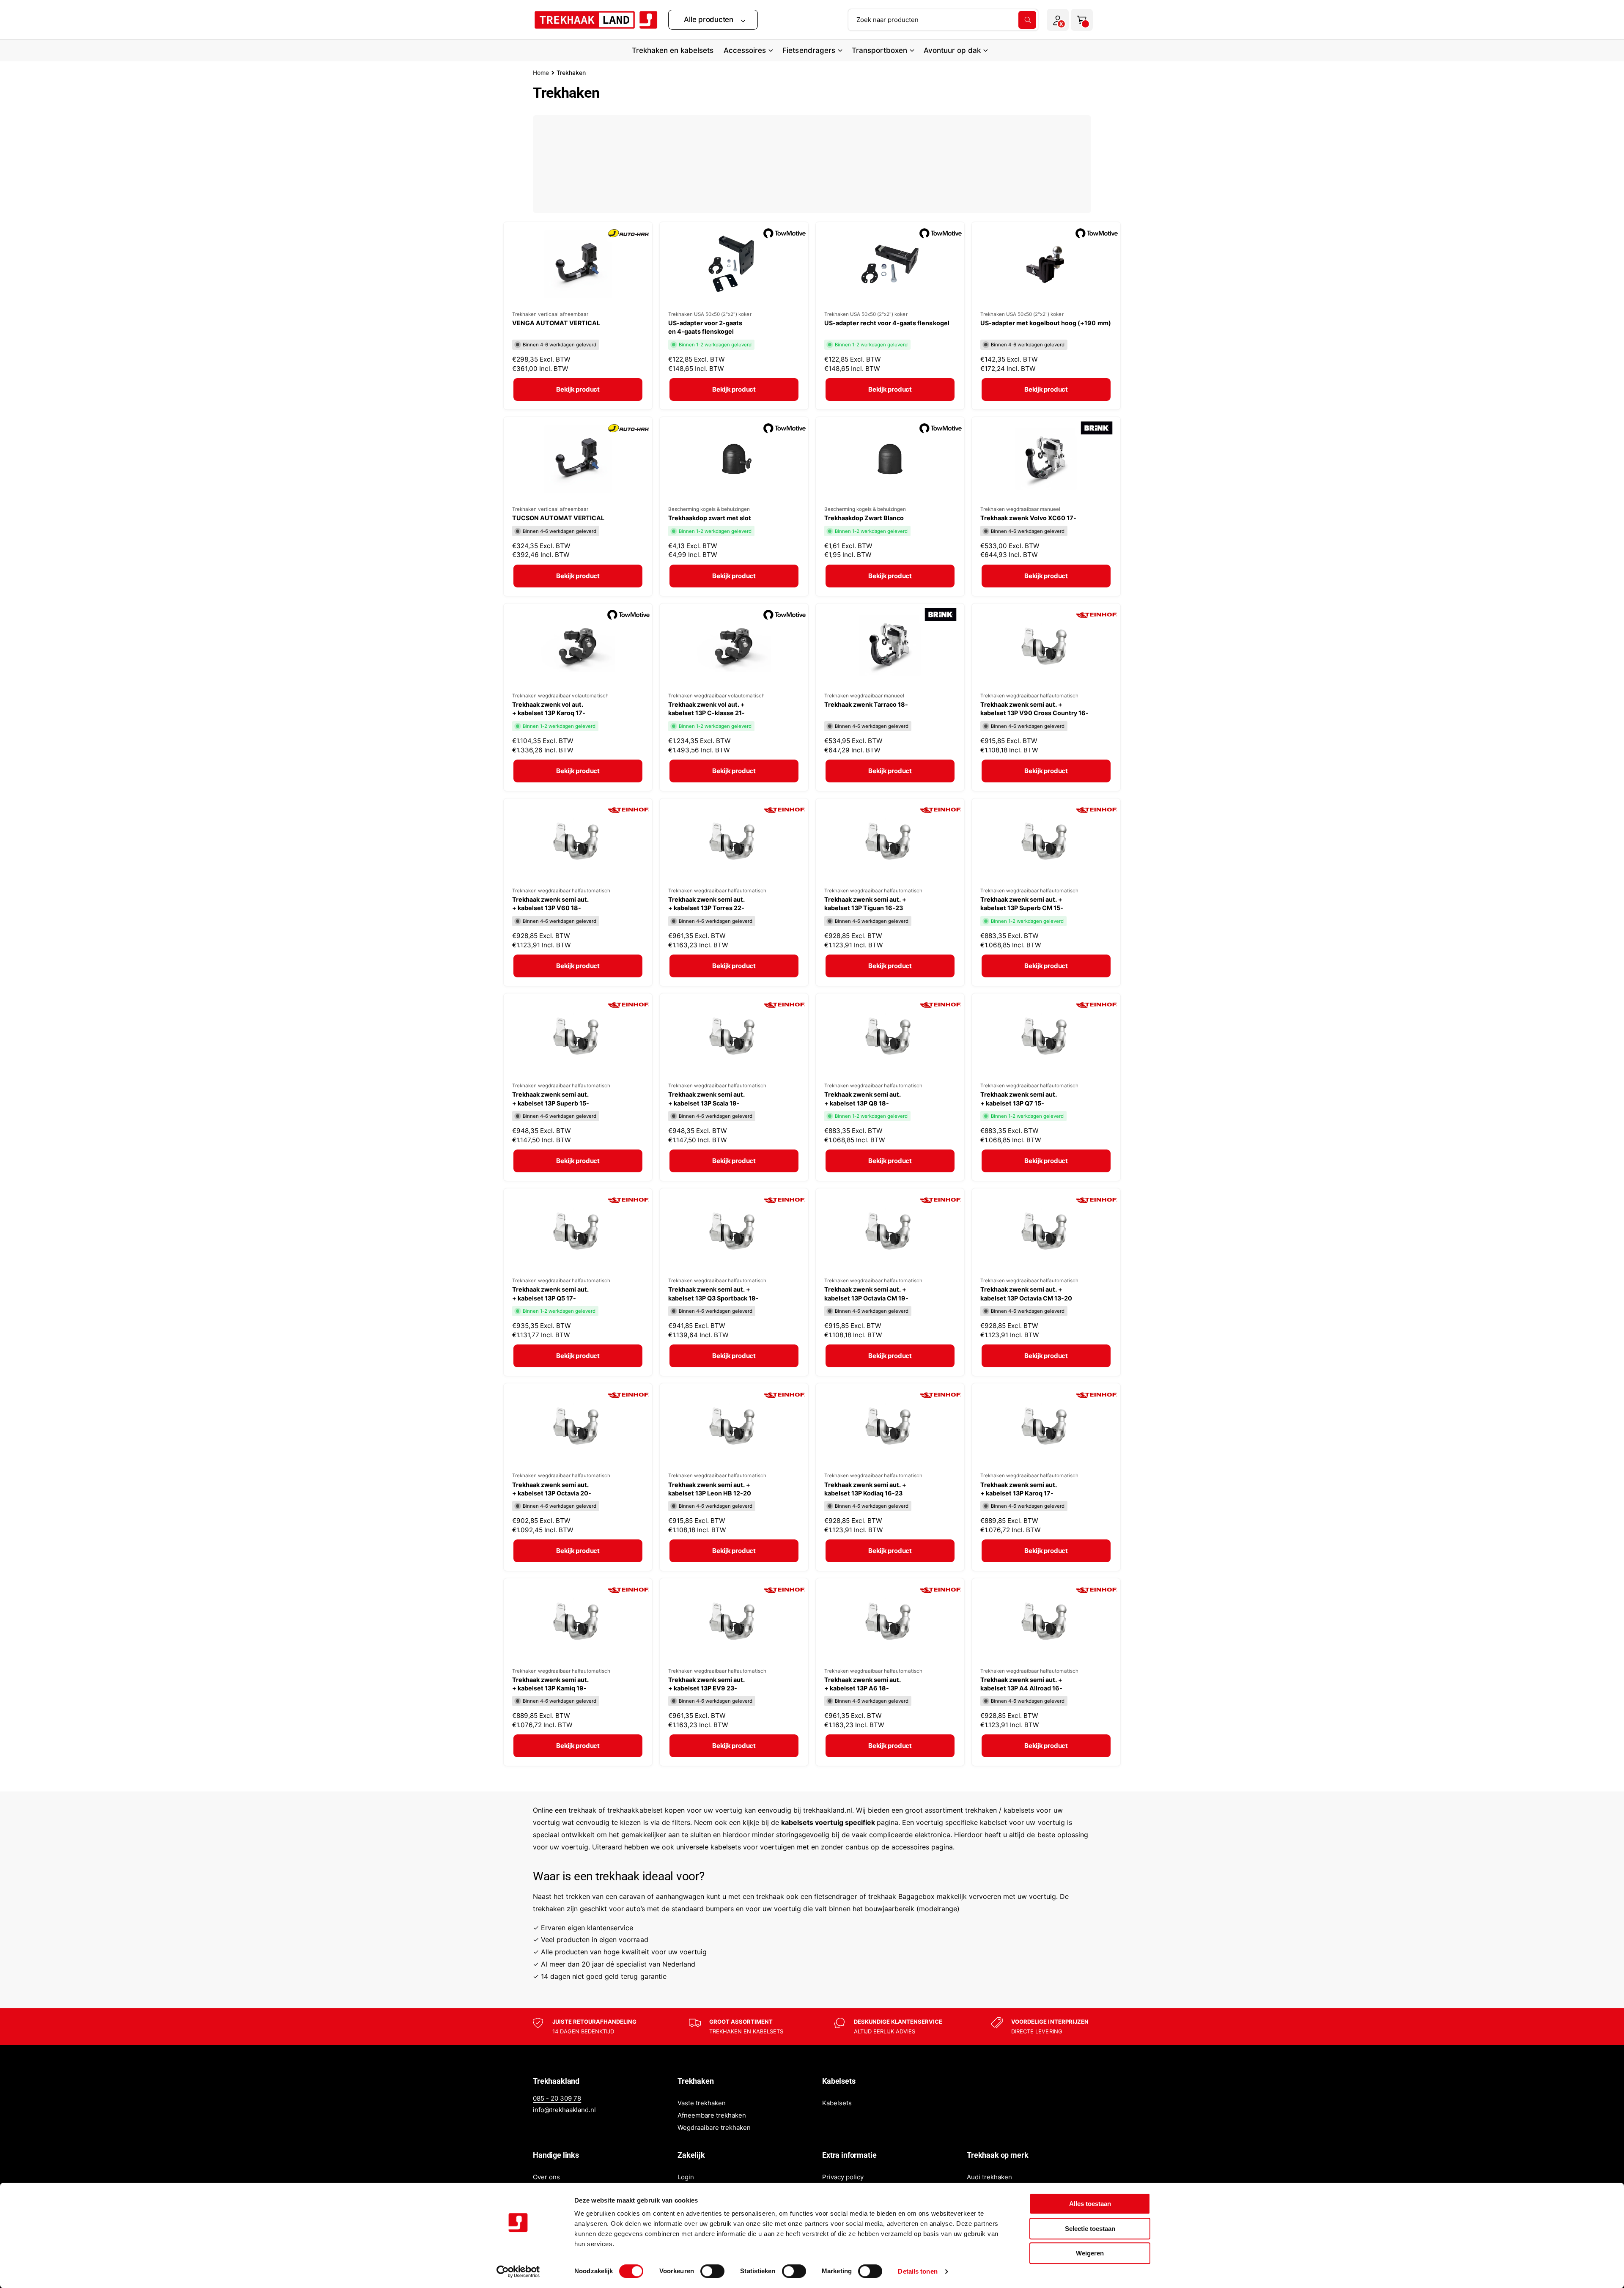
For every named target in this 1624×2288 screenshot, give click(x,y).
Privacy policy (843, 2177)
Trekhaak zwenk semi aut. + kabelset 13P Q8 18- (863, 1099)
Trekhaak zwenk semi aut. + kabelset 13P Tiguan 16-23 (865, 904)
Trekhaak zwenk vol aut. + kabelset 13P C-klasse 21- (706, 709)
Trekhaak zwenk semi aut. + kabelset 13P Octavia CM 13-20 (1026, 1294)
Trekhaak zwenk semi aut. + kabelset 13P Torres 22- (706, 904)
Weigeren (1090, 2253)
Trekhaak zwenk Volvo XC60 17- (1028, 518)
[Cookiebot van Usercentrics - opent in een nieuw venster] (518, 2272)
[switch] (712, 2271)
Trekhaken (571, 73)
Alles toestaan (1090, 2204)
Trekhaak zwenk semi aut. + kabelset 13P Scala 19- (706, 1099)
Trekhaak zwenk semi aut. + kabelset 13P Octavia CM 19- (866, 1294)
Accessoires (745, 50)
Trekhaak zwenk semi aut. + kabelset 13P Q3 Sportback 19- (713, 1294)
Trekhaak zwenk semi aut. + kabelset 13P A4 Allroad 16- (1021, 1684)
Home (541, 73)
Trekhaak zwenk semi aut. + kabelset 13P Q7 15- (1019, 1099)
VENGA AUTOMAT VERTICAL (556, 323)
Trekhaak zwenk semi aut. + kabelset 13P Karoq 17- (1019, 1489)
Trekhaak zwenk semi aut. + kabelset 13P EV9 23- (706, 1684)
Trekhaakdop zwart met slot (710, 518)
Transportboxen (879, 50)
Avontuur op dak (952, 50)
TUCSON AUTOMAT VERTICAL (558, 518)
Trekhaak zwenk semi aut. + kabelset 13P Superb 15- (551, 1099)
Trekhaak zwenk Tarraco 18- (866, 704)
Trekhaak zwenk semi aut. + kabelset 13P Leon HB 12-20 (710, 1489)
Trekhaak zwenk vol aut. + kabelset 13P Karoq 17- (549, 709)
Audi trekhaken (989, 2177)
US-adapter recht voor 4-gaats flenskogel (887, 323)
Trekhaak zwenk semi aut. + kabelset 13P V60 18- (550, 904)
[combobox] (943, 20)
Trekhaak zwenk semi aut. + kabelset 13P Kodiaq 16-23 (865, 1489)
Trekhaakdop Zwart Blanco (864, 518)
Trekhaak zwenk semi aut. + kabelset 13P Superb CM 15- (1022, 904)
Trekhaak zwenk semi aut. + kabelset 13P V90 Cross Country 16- (1035, 709)
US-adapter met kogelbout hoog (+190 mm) (1046, 323)
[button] (713, 20)
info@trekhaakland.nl (564, 2110)
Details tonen (918, 2271)
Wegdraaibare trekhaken (714, 2128)
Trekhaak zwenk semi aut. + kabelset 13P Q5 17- (550, 1294)
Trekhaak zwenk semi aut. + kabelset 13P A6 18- (863, 1684)
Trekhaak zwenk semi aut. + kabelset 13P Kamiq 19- (550, 1684)
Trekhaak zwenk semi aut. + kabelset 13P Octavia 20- (552, 1489)
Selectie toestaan (1090, 2229)
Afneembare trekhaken (712, 2115)
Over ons (546, 2177)
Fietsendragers (809, 50)
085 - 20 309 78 (557, 2098)
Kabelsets (837, 2103)
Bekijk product (578, 389)
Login (686, 2177)
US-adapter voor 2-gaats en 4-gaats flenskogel (705, 327)
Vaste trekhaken (702, 2103)
